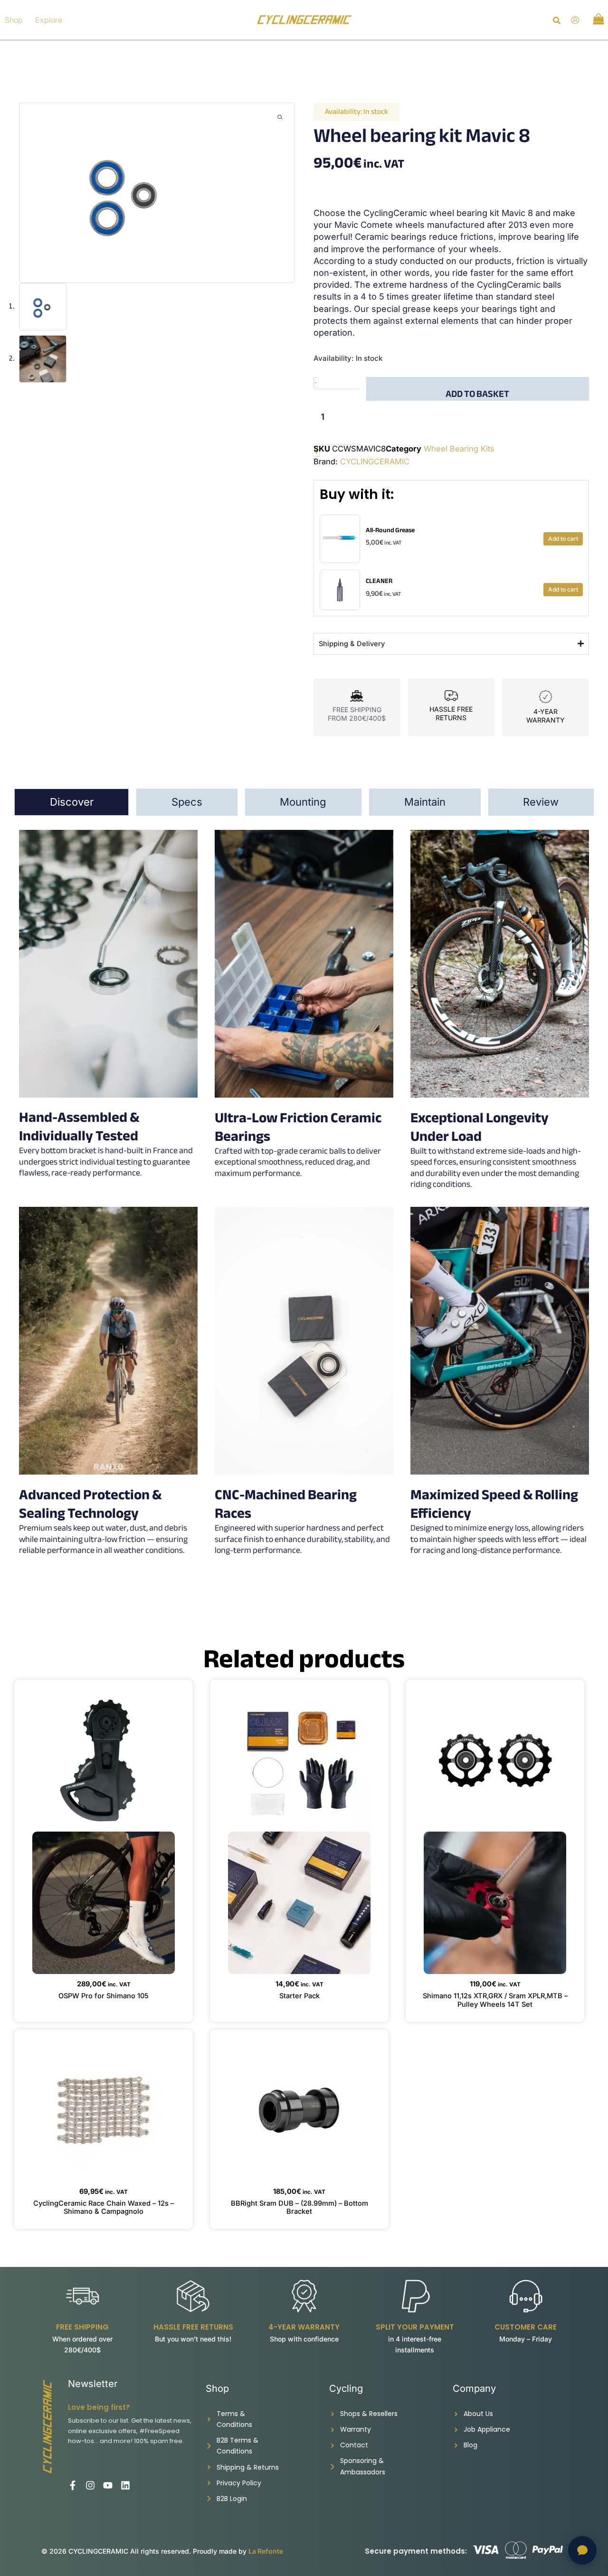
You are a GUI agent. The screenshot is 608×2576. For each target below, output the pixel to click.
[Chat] (582, 2550)
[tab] (71, 802)
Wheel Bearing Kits (459, 449)
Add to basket (477, 393)
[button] (557, 22)
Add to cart (563, 539)
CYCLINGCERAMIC (375, 461)
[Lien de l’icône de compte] (575, 20)
